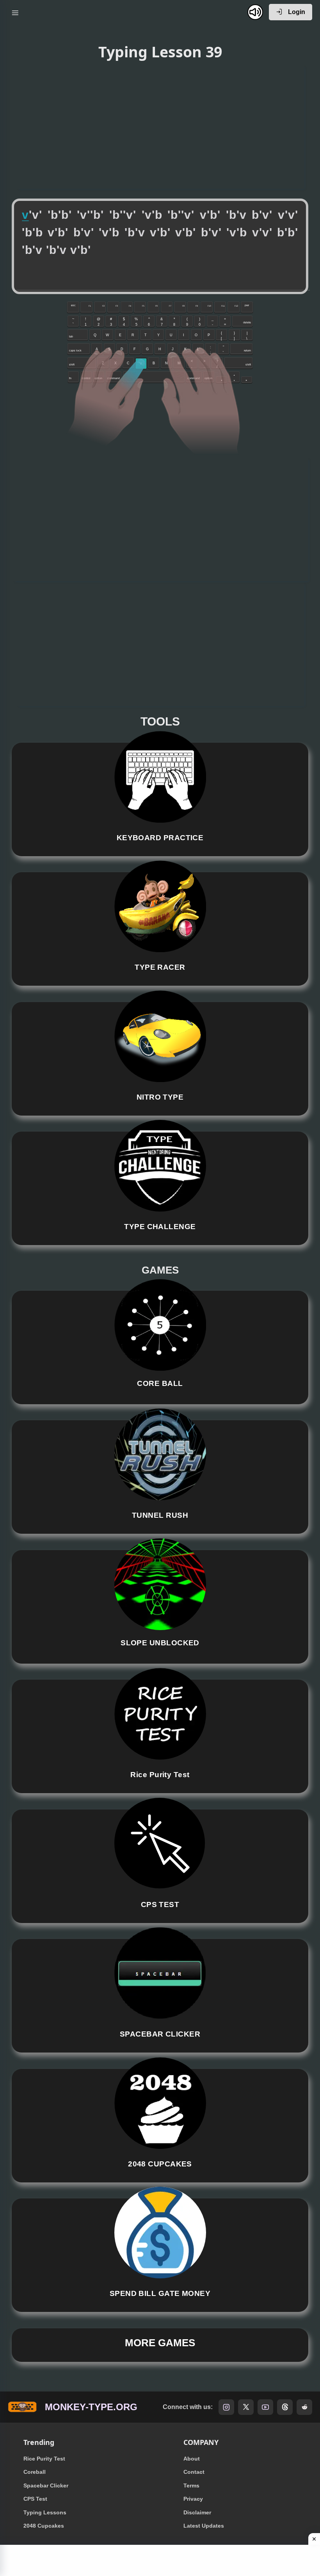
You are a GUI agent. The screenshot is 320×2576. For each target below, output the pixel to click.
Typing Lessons (45, 2512)
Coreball (35, 2472)
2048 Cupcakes (44, 2526)
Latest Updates (204, 2526)
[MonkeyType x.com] (246, 2407)
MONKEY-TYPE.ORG (91, 2407)
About (192, 2459)
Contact (194, 2472)
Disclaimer (197, 2512)
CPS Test (35, 2499)
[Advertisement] (160, 126)
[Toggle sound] (255, 12)
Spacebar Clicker (46, 2486)
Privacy (193, 2499)
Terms (191, 2486)
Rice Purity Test (44, 2459)
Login (296, 12)
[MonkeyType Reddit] (304, 2407)
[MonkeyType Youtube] (265, 2407)
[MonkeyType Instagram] (226, 2407)
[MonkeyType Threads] (285, 2407)
